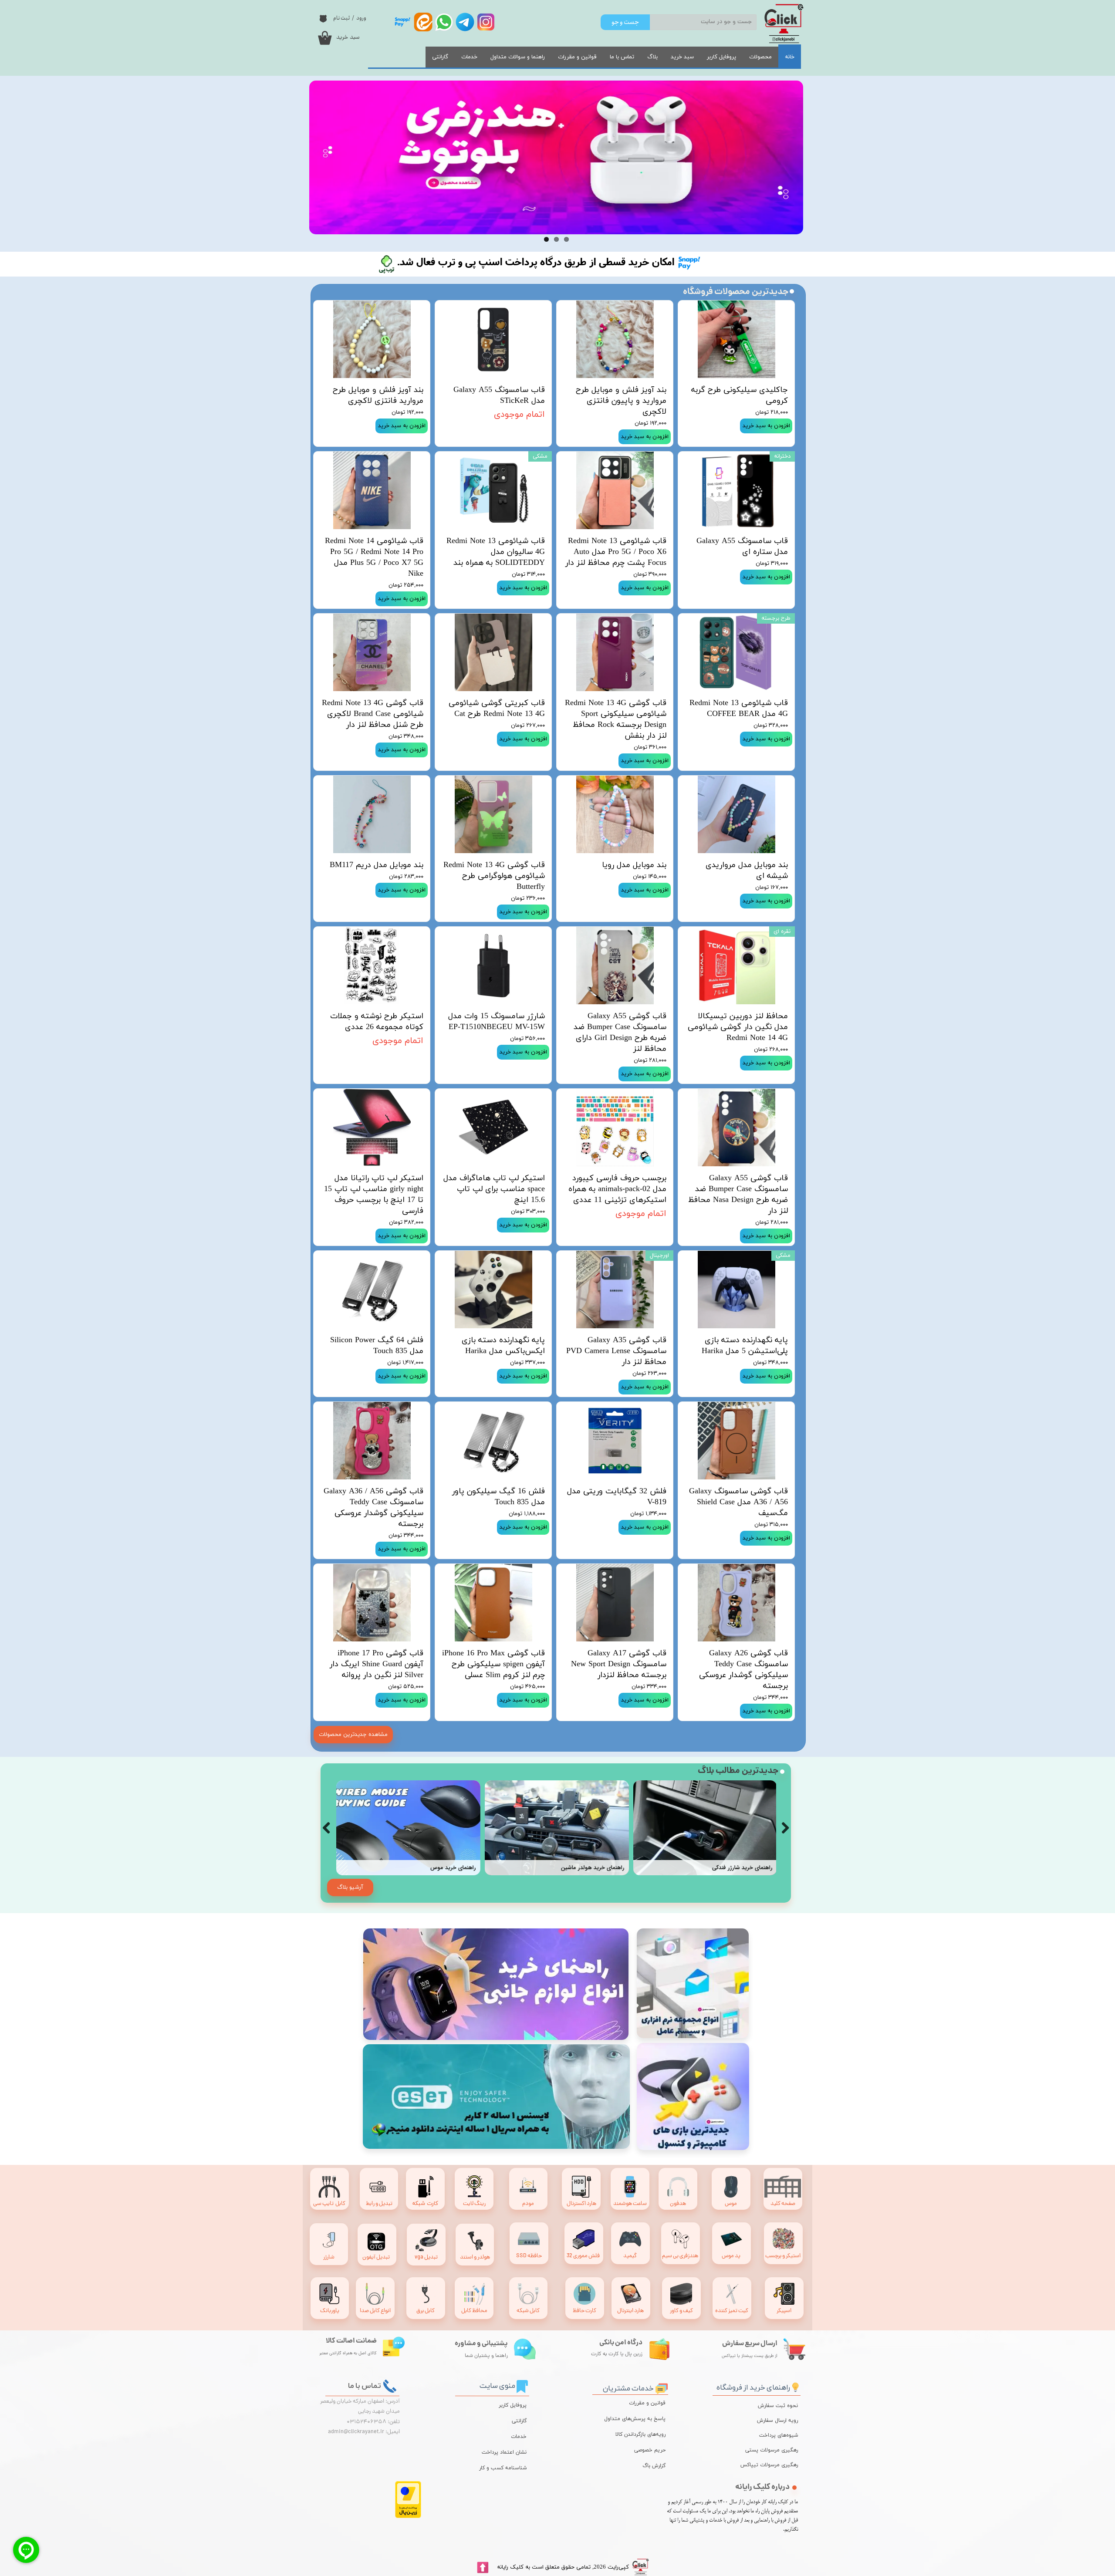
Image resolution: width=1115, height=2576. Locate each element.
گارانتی (440, 57)
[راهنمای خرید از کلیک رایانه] (795, 2386)
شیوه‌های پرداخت (779, 2435)
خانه (790, 57)
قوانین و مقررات (577, 57)
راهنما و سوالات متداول (518, 57)
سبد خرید (682, 57)
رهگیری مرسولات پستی (776, 2450)
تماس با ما (622, 57)
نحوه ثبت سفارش (778, 2406)
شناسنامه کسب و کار (503, 2468)
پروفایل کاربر (721, 57)
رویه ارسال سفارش (777, 2421)
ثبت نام (341, 18)
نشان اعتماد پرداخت (504, 2452)
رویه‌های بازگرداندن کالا (640, 2434)
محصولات (760, 57)
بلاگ (652, 57)
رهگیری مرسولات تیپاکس (776, 2465)
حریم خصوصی (650, 2450)
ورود (361, 18)
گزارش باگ (654, 2466)
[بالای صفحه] (483, 2568)
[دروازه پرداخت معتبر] (408, 2517)
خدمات (469, 57)
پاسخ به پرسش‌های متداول (635, 2419)
